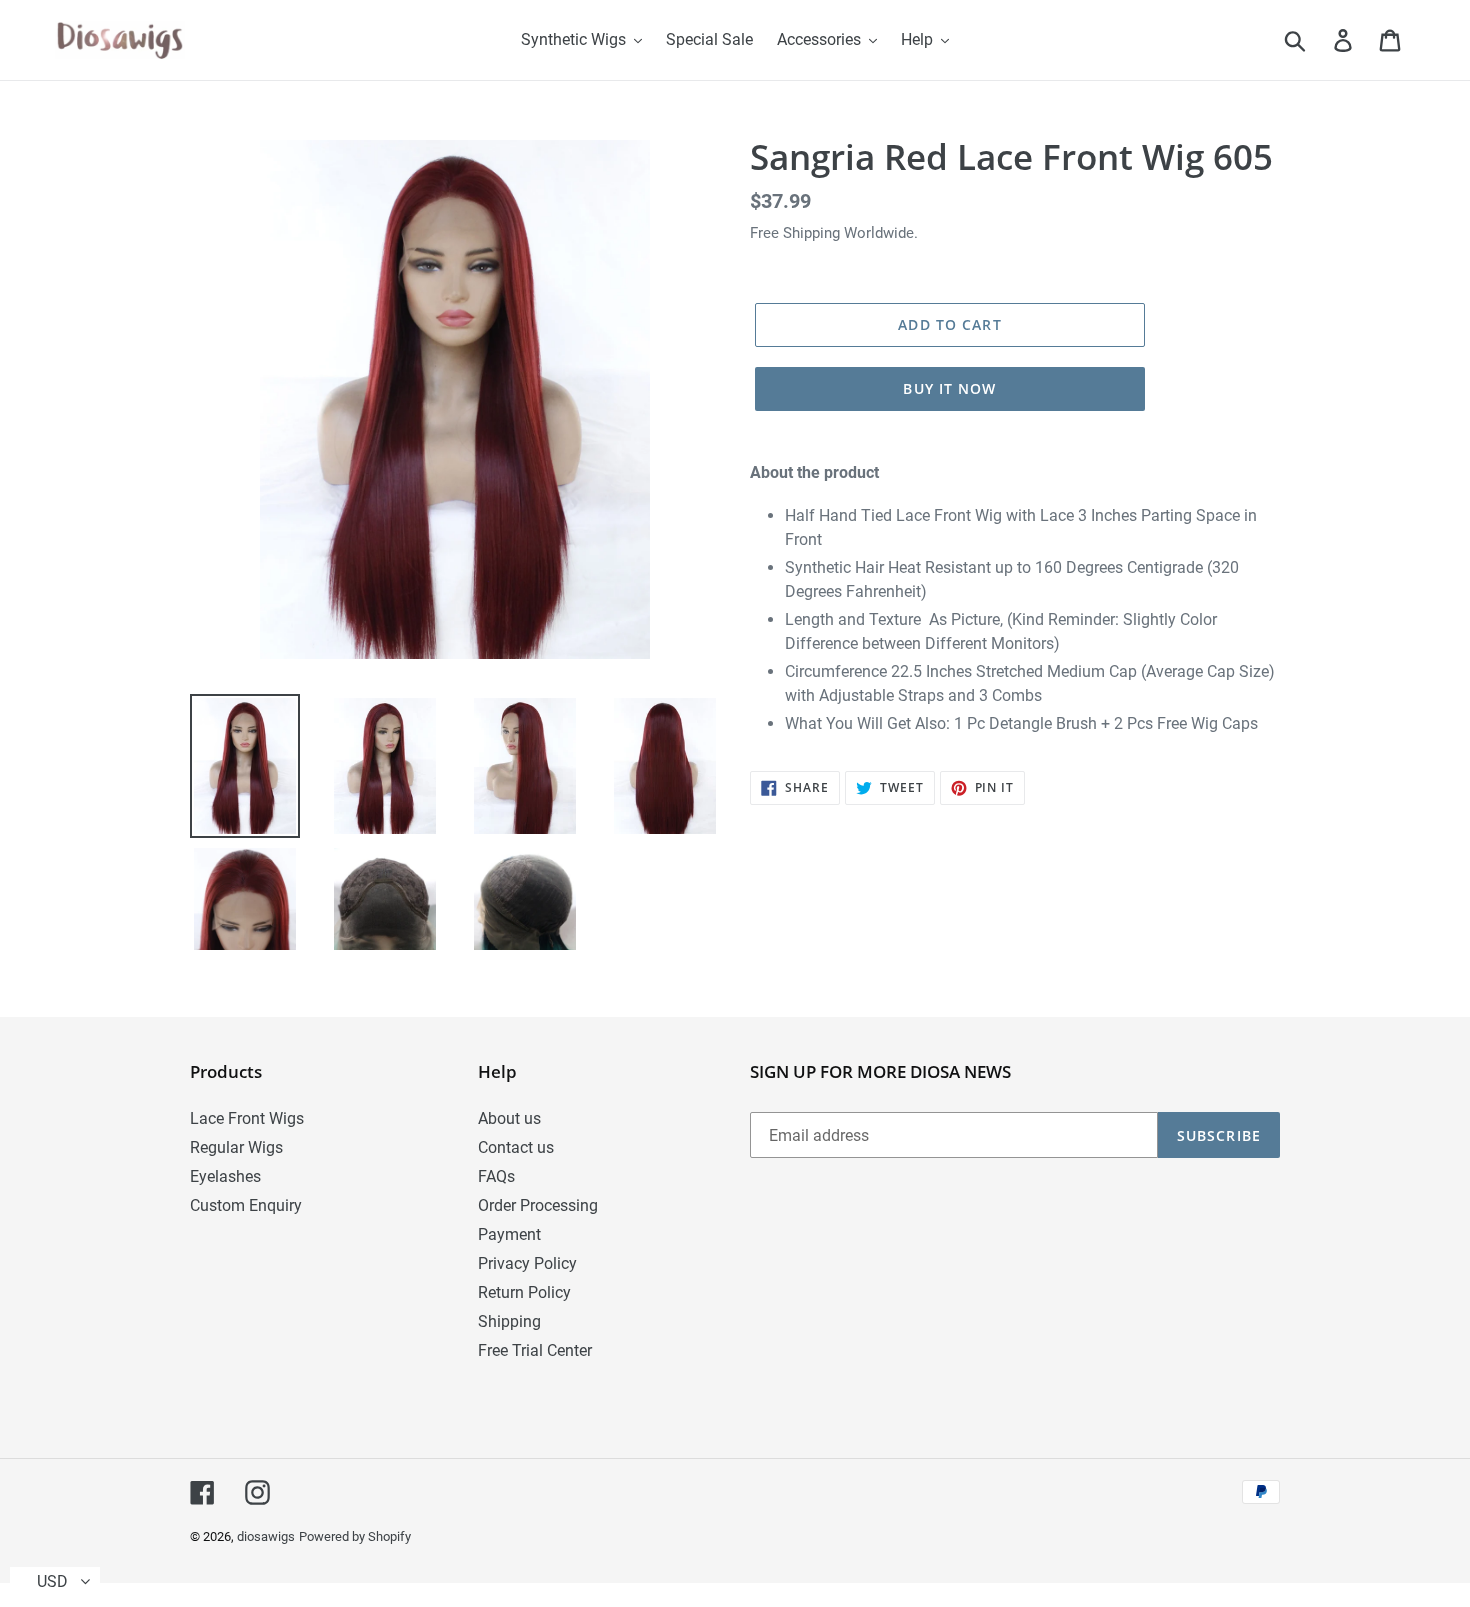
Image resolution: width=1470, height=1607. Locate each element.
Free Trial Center (535, 1350)
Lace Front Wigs (247, 1118)
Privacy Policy (527, 1263)
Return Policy (524, 1292)
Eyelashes (225, 1176)
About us (509, 1118)
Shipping (509, 1321)
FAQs (496, 1176)
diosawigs (266, 1536)
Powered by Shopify (355, 1536)
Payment (509, 1234)
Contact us (516, 1147)
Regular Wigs (236, 1147)
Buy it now (949, 388)
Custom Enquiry (246, 1205)
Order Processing (538, 1205)
